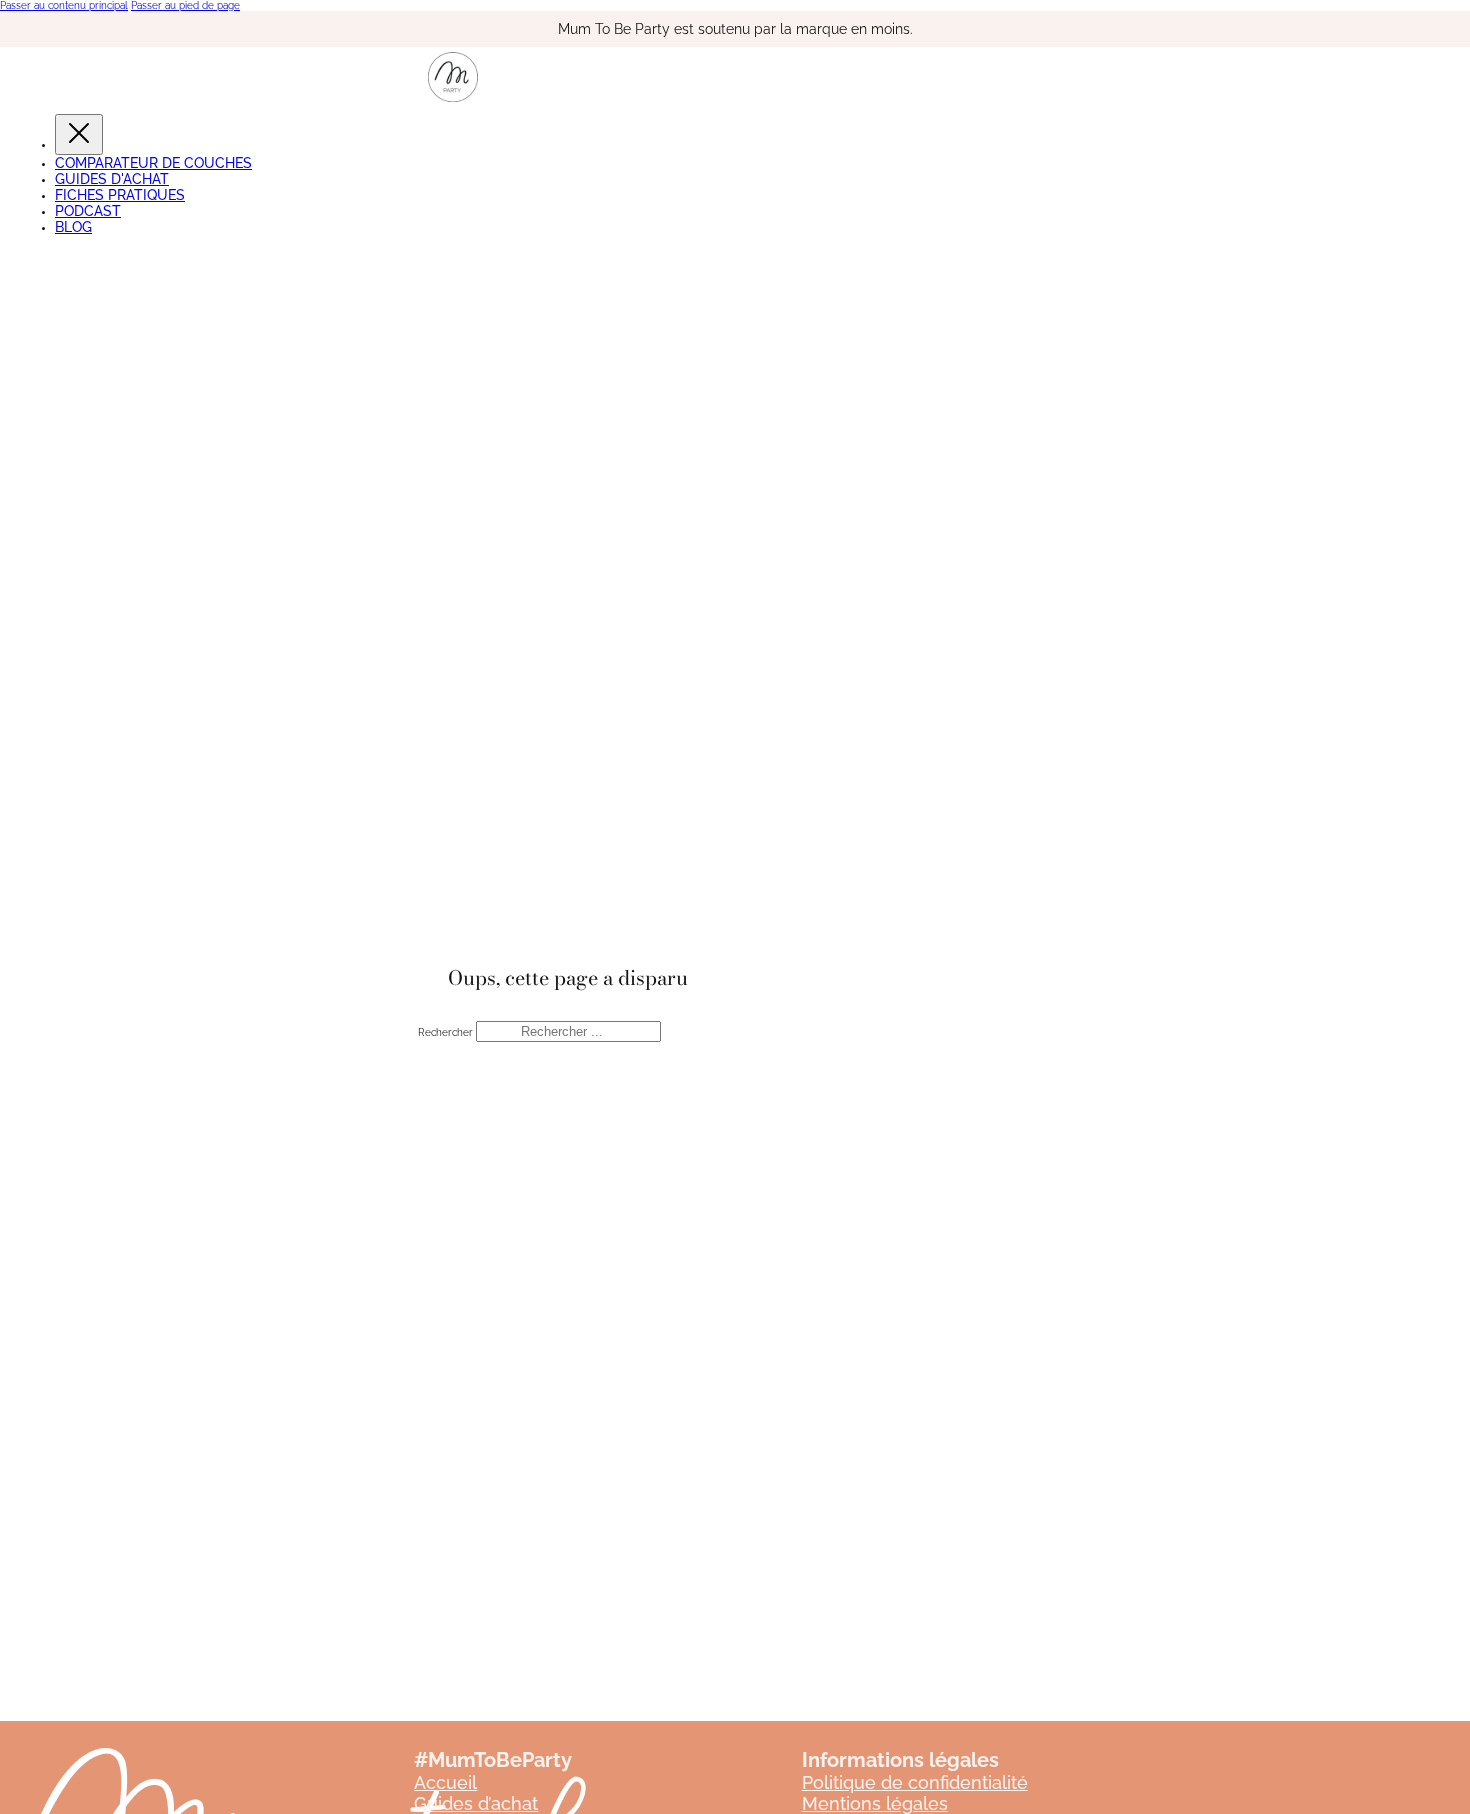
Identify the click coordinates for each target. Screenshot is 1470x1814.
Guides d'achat (112, 179)
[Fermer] (79, 134)
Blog (73, 227)
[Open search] (15, 255)
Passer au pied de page (185, 5)
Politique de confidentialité (915, 1782)
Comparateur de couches (153, 163)
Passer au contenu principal (64, 5)
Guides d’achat (476, 1803)
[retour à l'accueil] (453, 98)
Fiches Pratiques (120, 195)
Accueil (445, 1782)
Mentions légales (875, 1803)
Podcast (88, 211)
